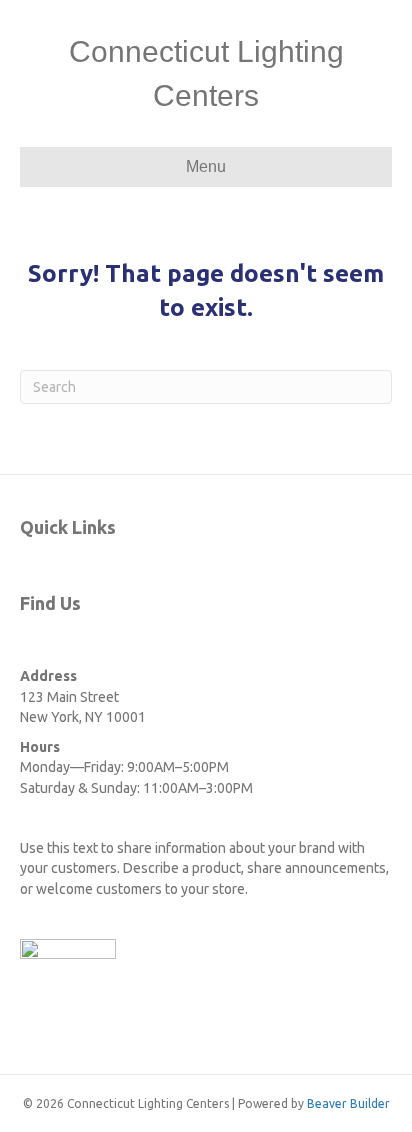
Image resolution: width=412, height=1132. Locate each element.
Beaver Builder (348, 1103)
